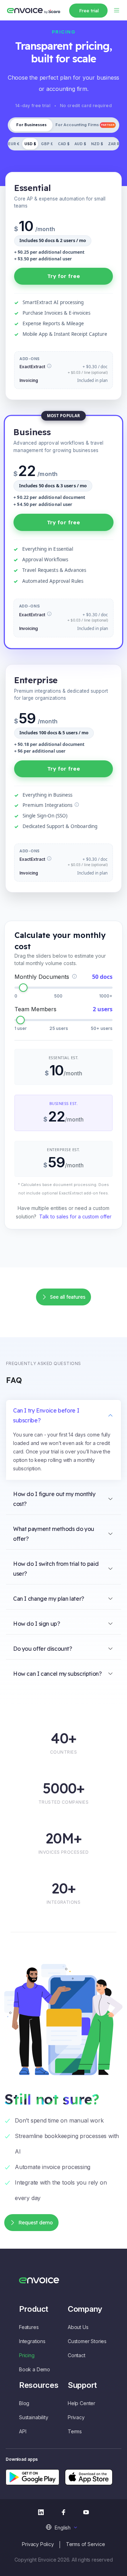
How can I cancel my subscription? (58, 1674)
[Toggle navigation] (116, 10)
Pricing (27, 2355)
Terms (75, 2431)
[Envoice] (34, 10)
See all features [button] (68, 1297)
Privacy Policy (38, 2544)
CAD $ (64, 144)
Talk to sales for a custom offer (75, 1216)
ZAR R (114, 144)
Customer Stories (87, 2341)
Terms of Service (86, 2544)
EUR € (14, 144)
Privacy (76, 2417)
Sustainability (34, 2417)
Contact (77, 2355)
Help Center (81, 2403)
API (23, 2431)
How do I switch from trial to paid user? (56, 1569)
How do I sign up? (37, 1624)
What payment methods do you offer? (54, 1534)
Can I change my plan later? (49, 1599)
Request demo (36, 2223)
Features (29, 2327)
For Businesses (31, 125)
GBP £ (47, 144)
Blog (24, 2403)
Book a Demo (35, 2369)
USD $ (30, 144)
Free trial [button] (89, 11)
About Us (78, 2327)
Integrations (32, 2341)
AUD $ (80, 144)
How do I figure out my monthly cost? (54, 1499)
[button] (63, 2527)
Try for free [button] (64, 276)
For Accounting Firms (85, 125)
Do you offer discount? (43, 1649)
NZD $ (97, 144)
